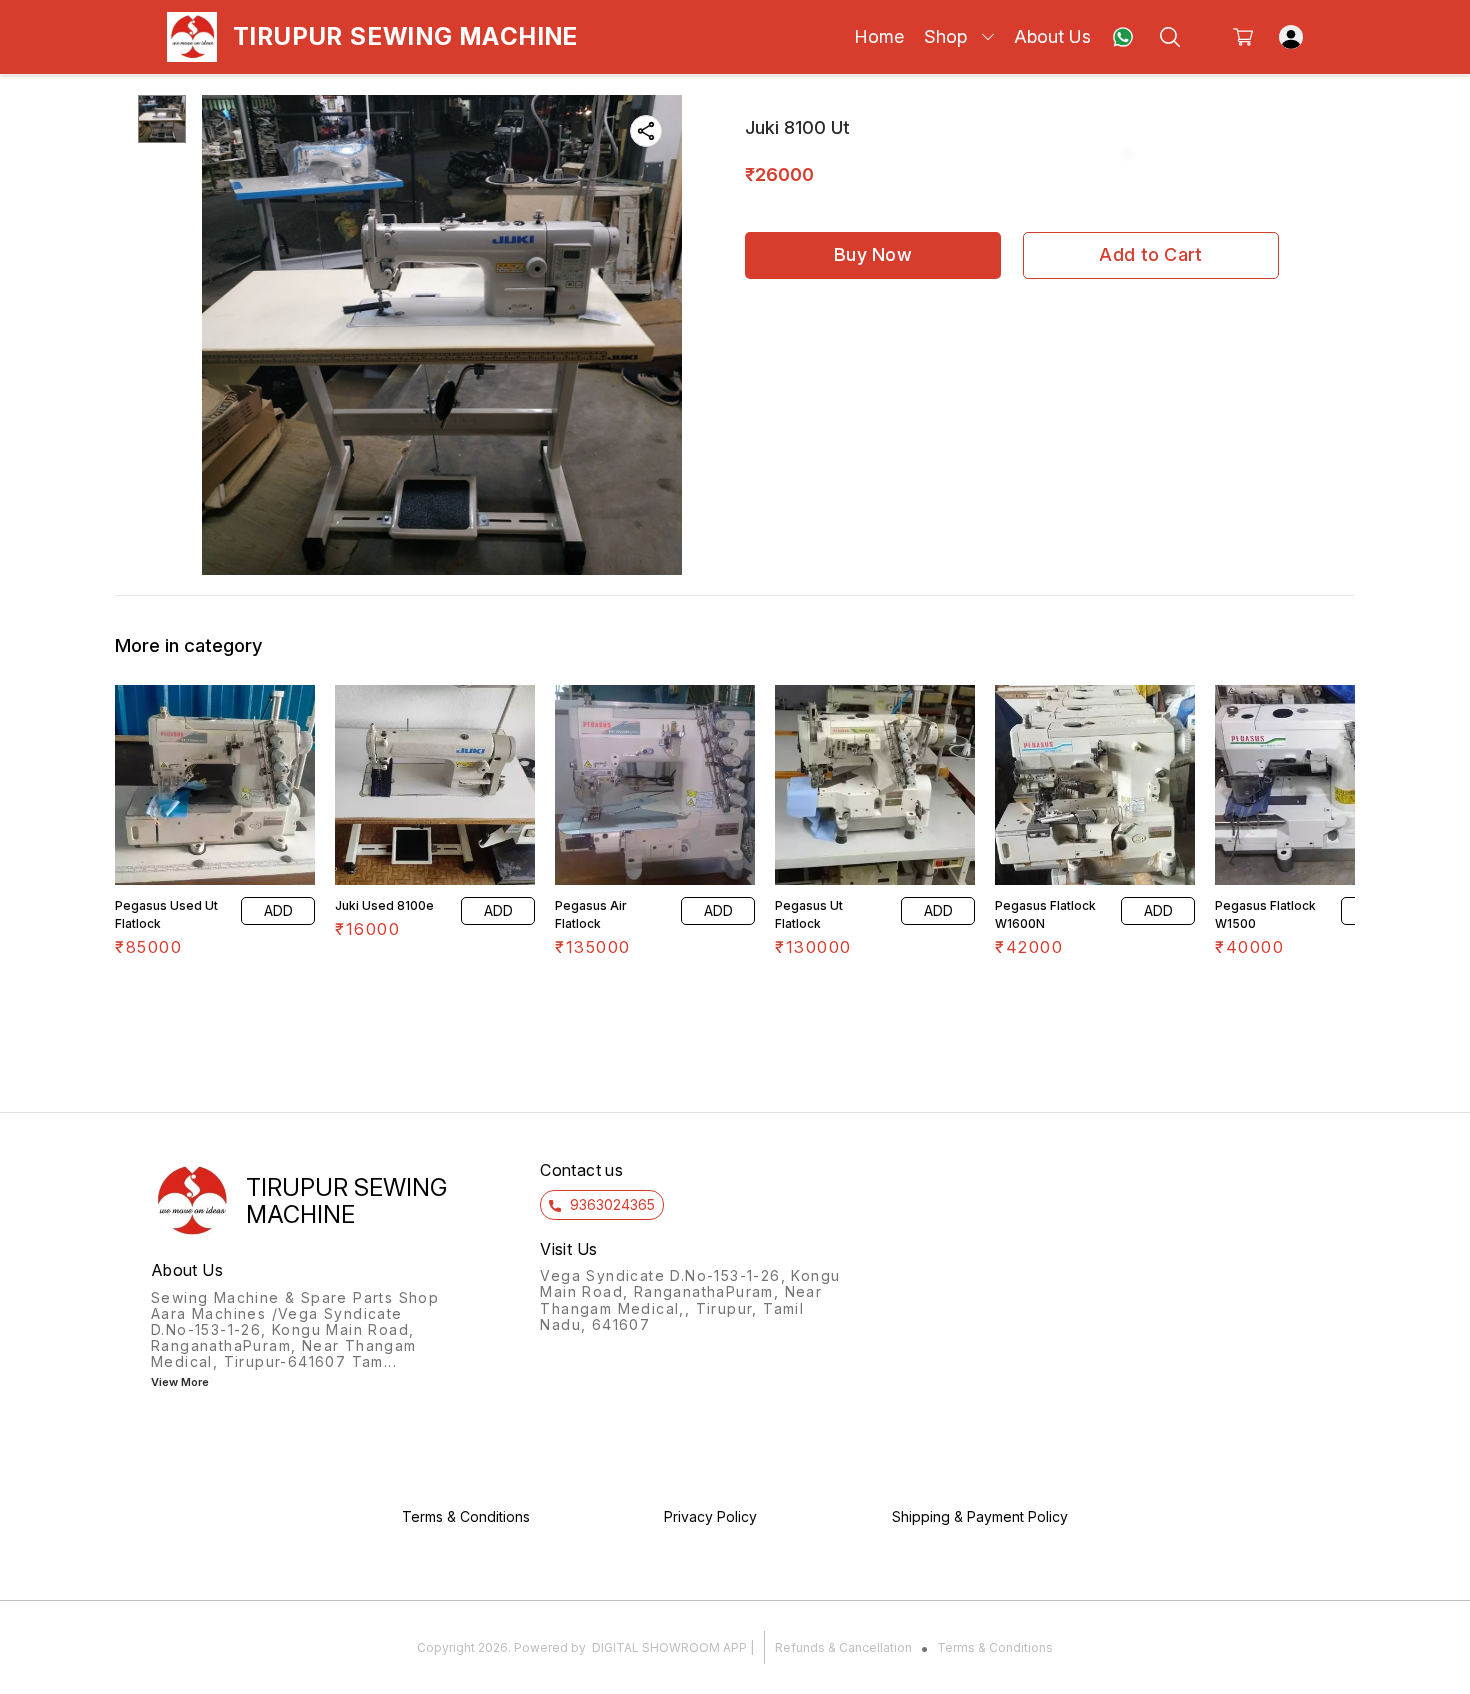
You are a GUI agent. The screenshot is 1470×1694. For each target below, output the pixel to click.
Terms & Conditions (995, 1647)
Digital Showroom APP (669, 1647)
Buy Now (873, 254)
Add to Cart (1150, 254)
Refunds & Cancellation (843, 1647)
